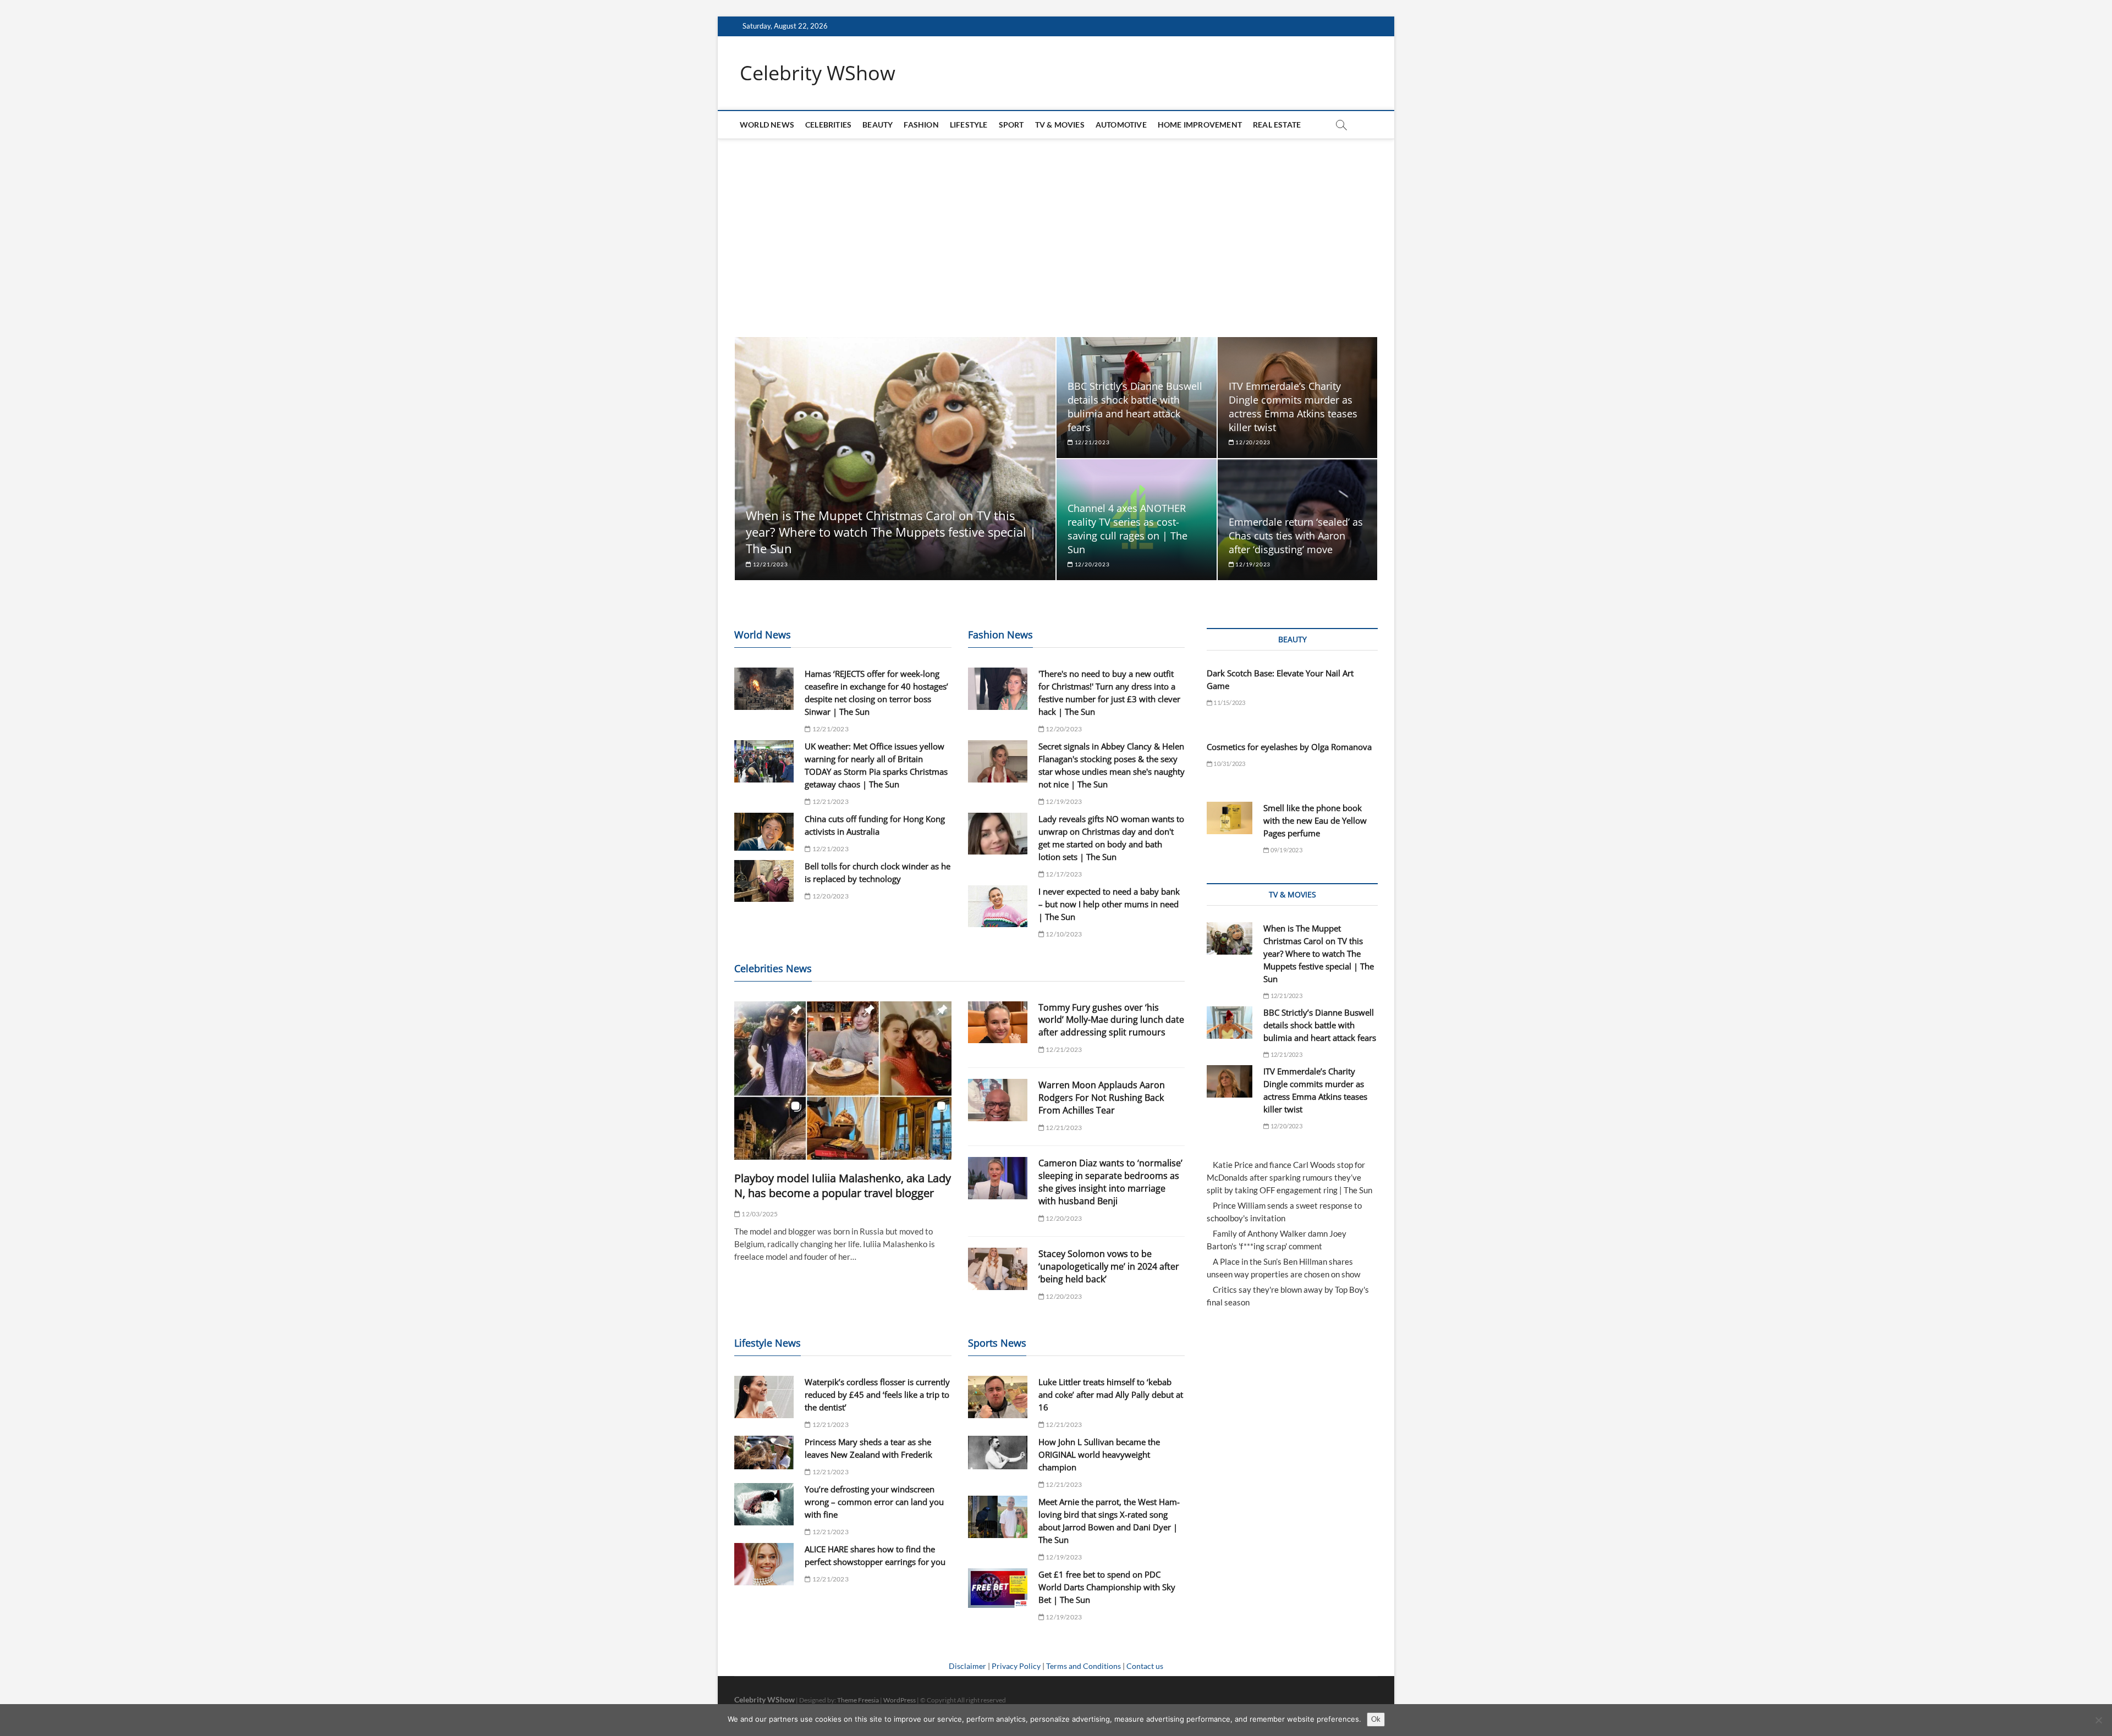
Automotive (1121, 125)
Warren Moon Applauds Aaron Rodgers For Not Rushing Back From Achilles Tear (1102, 1098)
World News (767, 125)
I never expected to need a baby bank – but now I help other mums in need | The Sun (1109, 904)
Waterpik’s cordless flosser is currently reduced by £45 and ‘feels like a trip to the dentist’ (877, 1395)
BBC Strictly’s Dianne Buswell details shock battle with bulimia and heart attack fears (1135, 407)
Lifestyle (969, 125)
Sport (1011, 125)
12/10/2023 (1063, 934)
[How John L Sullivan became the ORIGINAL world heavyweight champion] (998, 1453)
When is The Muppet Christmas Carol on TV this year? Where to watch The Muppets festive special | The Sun (891, 532)
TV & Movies (1060, 125)
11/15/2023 (1229, 702)
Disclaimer (967, 1666)
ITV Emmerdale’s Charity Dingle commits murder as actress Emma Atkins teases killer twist (1293, 407)
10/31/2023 (1229, 764)
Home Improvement (1200, 125)
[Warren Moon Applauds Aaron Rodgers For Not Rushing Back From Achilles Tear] (998, 1100)
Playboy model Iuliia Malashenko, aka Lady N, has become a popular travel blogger (843, 1186)
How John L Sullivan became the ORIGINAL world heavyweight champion (1099, 1454)
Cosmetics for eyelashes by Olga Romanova (1289, 747)
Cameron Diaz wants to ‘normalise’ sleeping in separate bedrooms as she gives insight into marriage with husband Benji (1110, 1182)
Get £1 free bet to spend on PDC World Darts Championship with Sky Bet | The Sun (1107, 1587)
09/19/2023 (1286, 850)
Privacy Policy (1016, 1666)
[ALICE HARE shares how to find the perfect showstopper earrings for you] (764, 1564)
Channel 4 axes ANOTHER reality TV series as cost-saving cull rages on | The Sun (1127, 529)
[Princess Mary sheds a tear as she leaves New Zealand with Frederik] (764, 1453)
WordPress (900, 1700)
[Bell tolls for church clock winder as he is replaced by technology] (764, 881)
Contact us (1145, 1666)
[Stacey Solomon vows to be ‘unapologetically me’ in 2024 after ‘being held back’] (998, 1269)
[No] (2098, 1720)
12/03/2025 (759, 1214)
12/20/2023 (1252, 442)
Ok (1376, 1719)
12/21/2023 (770, 564)
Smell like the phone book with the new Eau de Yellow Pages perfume (1315, 820)
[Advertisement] (1056, 238)
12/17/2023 (1063, 874)
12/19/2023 (1252, 564)
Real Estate (1277, 125)
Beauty (878, 125)
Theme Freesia (858, 1700)
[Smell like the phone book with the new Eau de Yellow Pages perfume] (1230, 818)
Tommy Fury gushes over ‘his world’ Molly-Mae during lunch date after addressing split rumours (1111, 1020)
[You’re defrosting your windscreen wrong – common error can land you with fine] (764, 1504)
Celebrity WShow (818, 73)
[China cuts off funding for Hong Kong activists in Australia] (764, 832)
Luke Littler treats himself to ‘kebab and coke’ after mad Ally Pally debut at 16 (1111, 1395)
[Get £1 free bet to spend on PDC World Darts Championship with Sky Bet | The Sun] (998, 1588)
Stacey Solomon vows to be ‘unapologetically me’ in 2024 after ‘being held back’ (1109, 1266)
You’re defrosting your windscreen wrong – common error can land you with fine (874, 1502)
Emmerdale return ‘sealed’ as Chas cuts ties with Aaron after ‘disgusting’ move (1296, 536)
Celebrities (828, 125)
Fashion (921, 125)
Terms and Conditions (1083, 1666)
